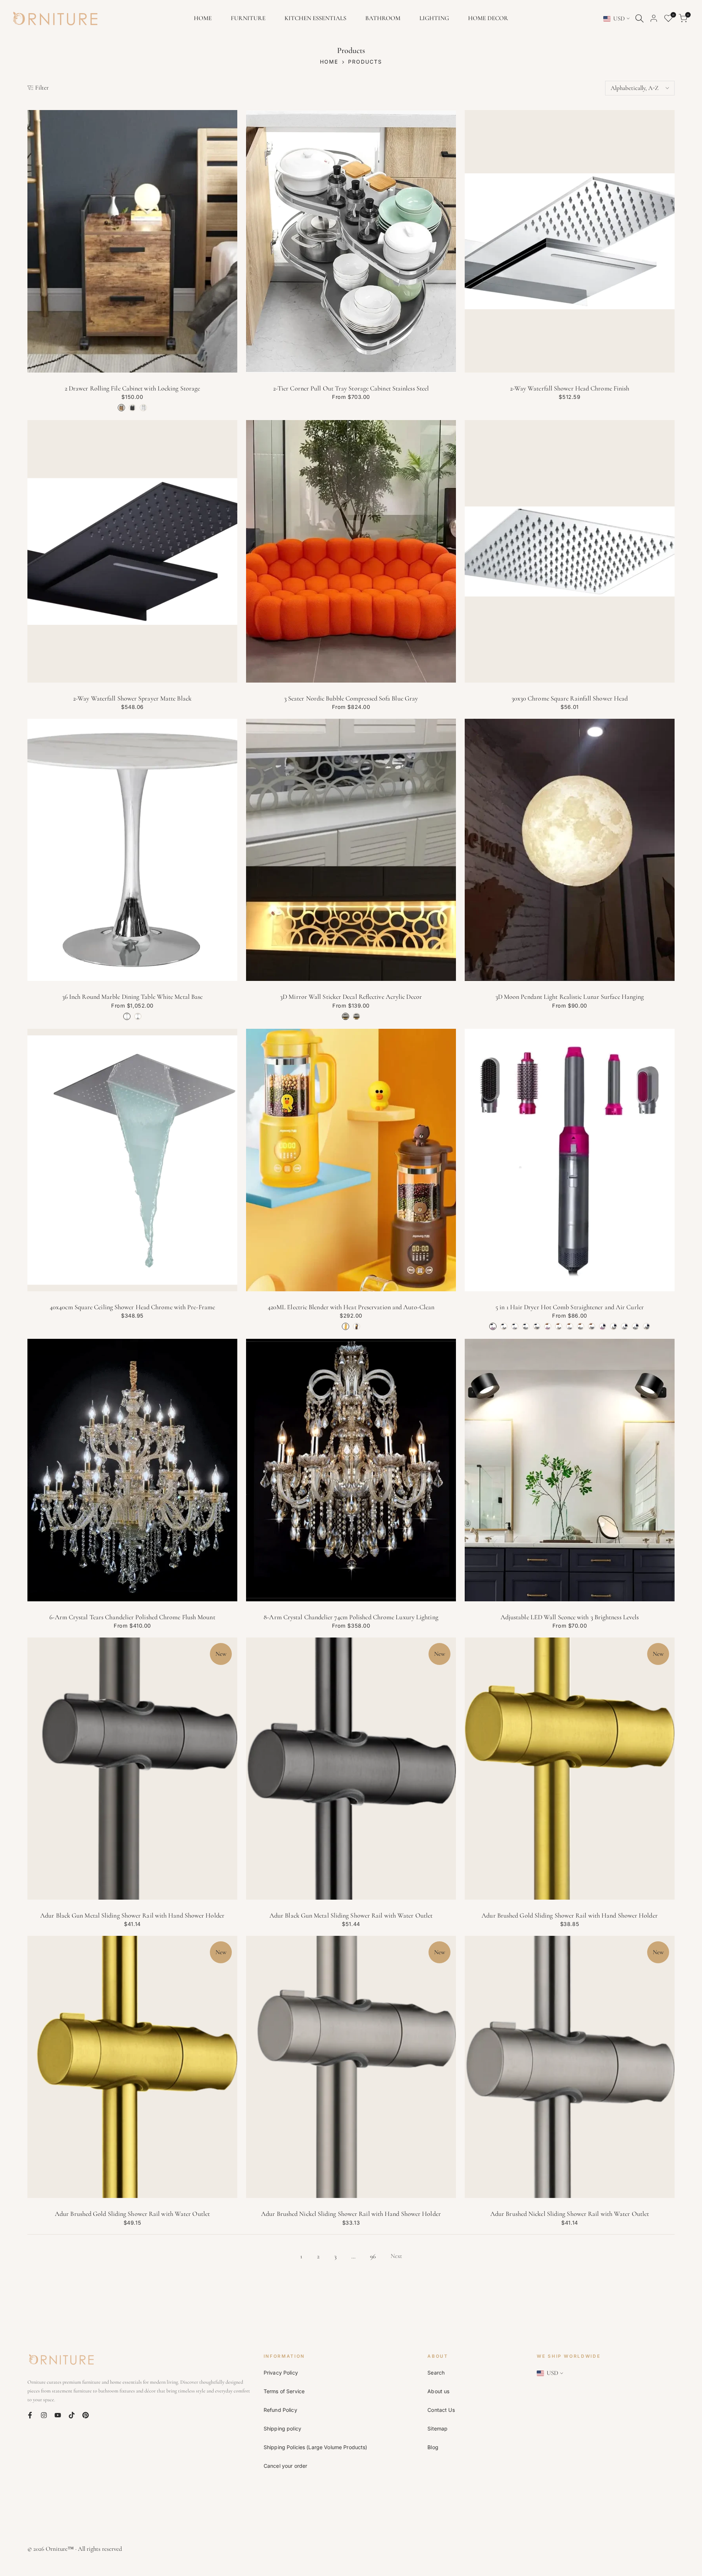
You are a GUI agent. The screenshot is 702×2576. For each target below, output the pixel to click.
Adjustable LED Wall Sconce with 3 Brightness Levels (570, 1617)
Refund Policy (280, 2410)
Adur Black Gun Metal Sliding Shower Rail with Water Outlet (351, 1915)
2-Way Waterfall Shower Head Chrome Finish (570, 388)
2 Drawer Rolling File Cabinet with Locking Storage (133, 388)
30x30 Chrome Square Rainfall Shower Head (570, 698)
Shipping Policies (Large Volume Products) (316, 2447)
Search (436, 2373)
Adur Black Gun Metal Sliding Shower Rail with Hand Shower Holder (132, 1915)
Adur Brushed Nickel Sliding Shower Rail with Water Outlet (570, 2214)
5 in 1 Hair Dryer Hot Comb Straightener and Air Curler (570, 1307)
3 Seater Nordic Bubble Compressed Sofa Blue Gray (351, 698)
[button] (31, 118)
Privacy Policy (281, 2373)
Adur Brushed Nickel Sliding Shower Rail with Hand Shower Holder (351, 2214)
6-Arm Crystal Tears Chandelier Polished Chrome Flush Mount (132, 1617)
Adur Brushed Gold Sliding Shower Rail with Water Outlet (132, 2214)
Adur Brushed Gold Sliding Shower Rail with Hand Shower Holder (570, 1915)
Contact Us (441, 2410)
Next (396, 2256)
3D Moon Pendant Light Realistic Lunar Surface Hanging (570, 997)
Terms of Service (284, 2391)
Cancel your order (285, 2466)
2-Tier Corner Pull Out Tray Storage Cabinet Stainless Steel (351, 388)
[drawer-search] (639, 18)
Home (329, 62)
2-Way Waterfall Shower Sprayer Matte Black (132, 698)
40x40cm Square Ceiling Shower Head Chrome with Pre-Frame (132, 1307)
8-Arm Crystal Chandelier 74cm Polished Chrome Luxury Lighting (351, 1617)
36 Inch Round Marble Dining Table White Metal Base (133, 997)
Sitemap (437, 2428)
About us (438, 2391)
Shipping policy (282, 2428)
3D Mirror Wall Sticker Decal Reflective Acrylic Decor (351, 997)
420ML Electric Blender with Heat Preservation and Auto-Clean (351, 1307)
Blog (433, 2447)
